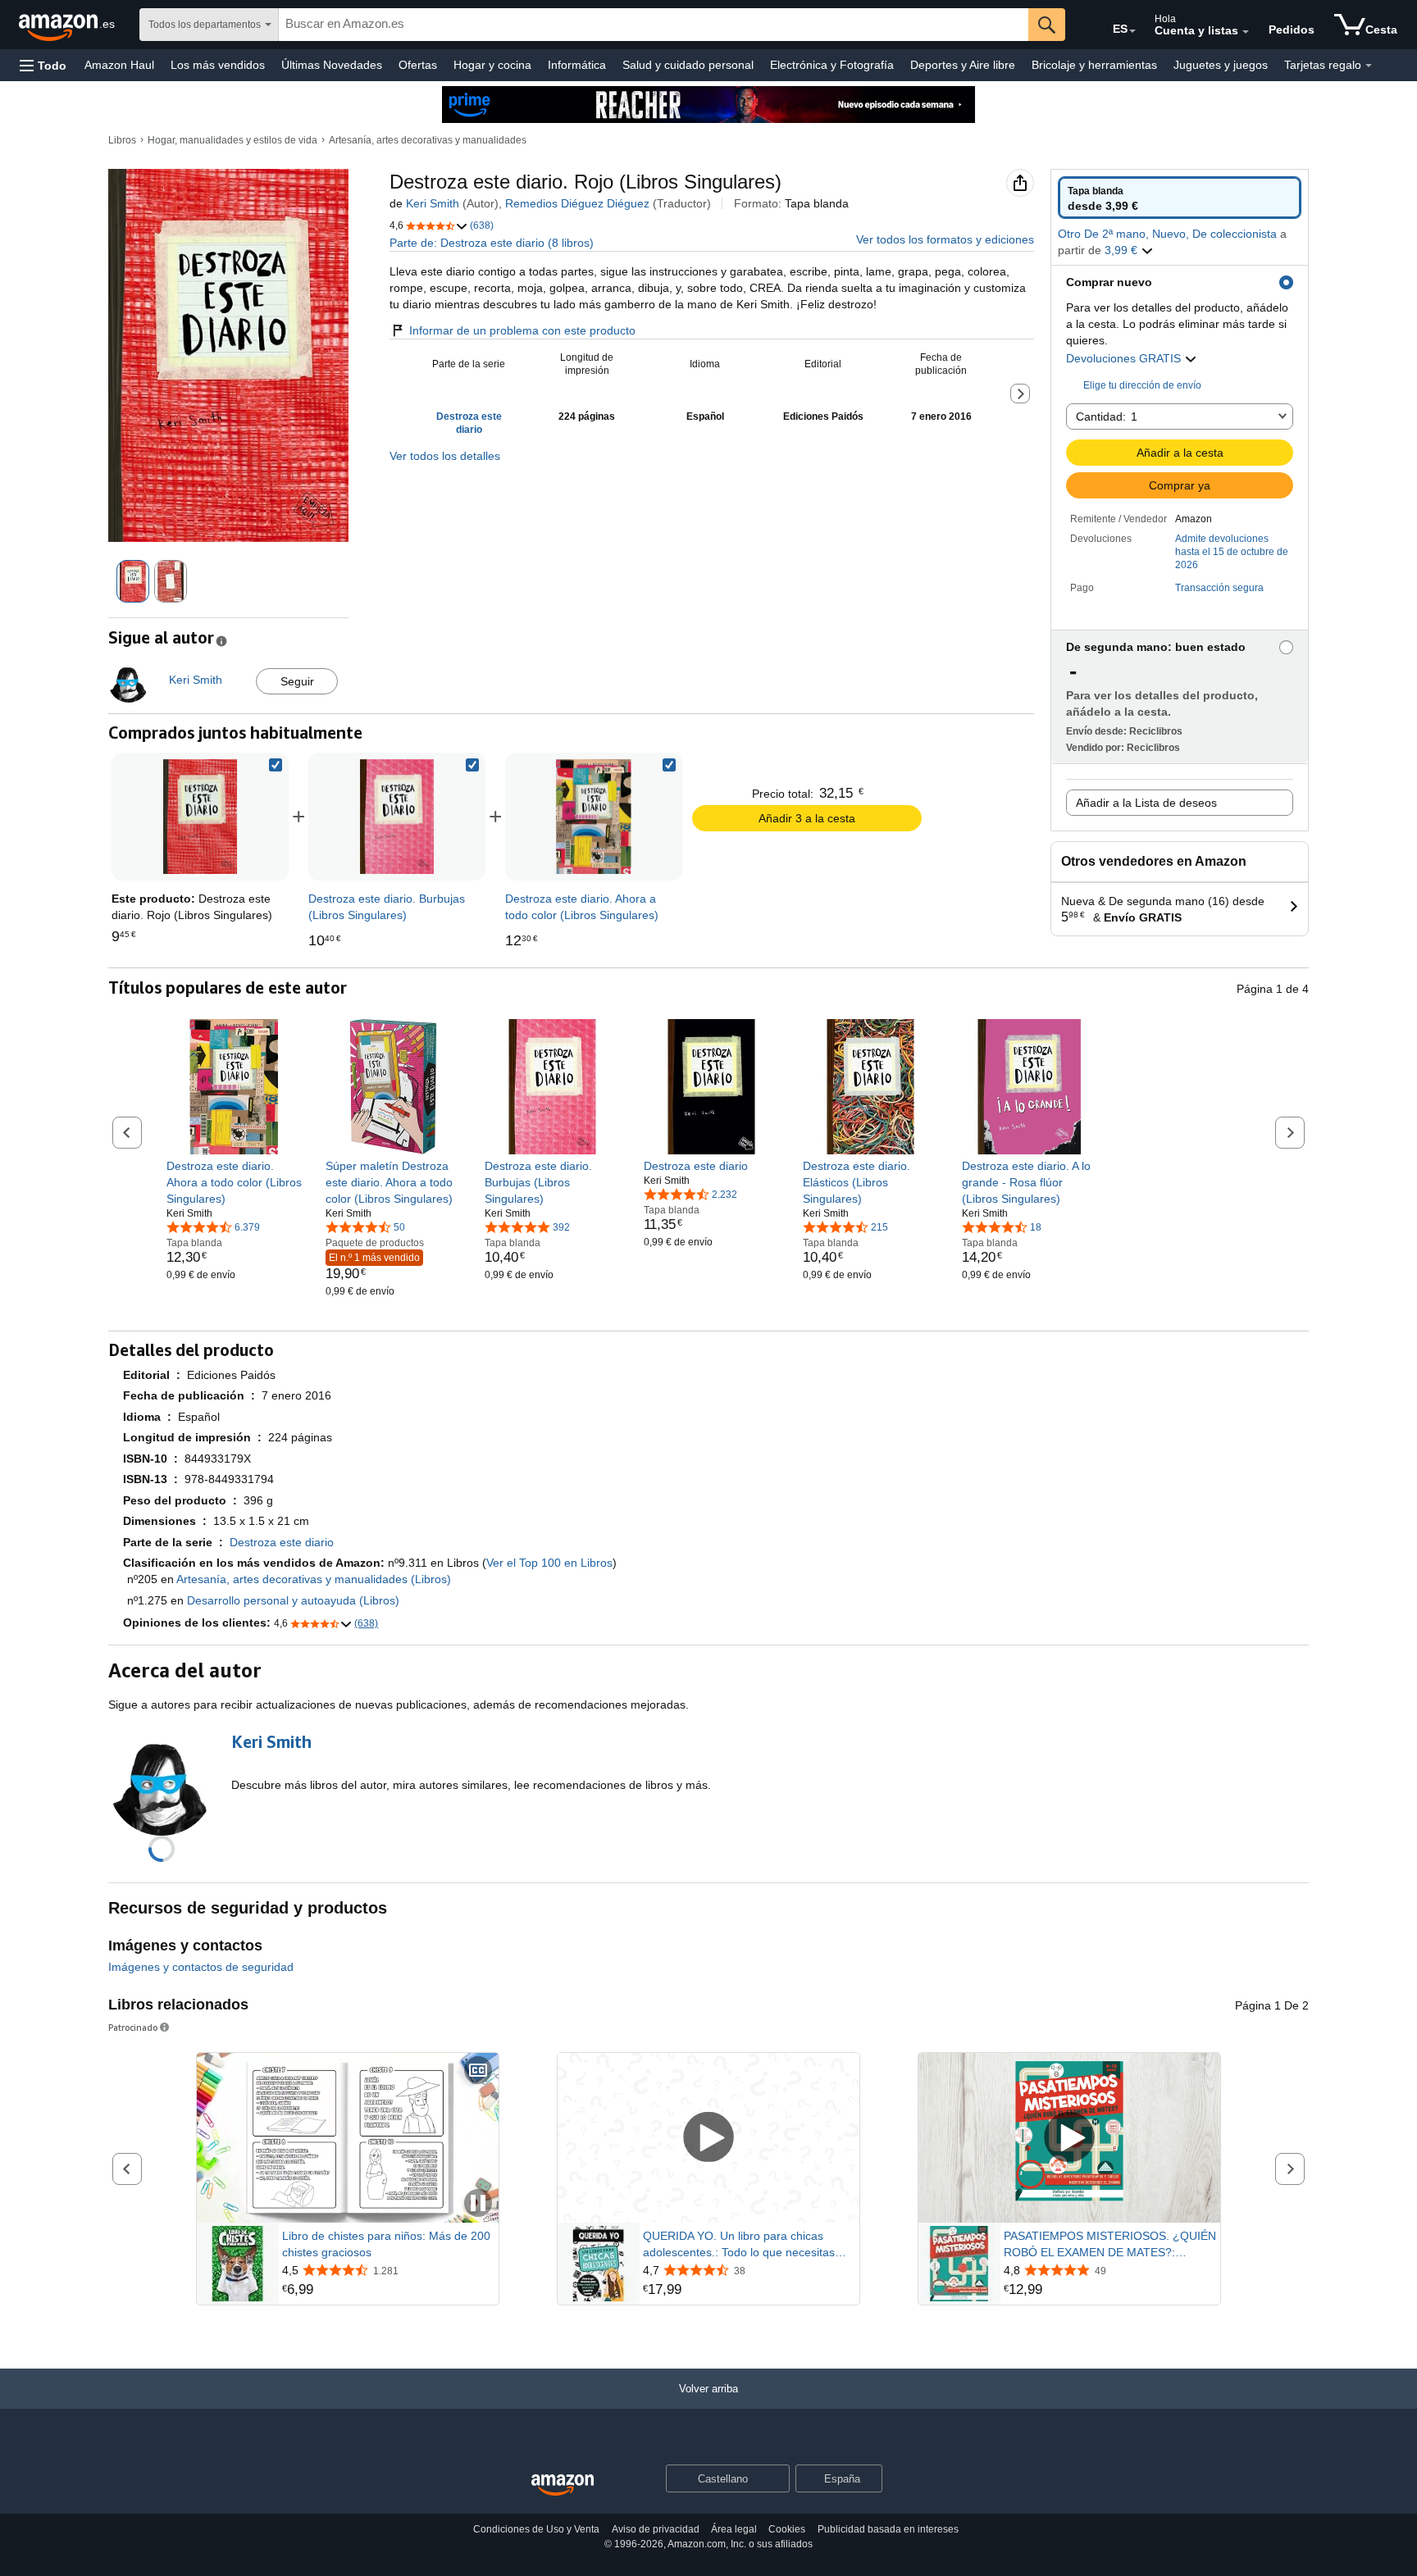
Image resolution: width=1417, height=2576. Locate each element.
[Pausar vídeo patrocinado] (478, 2204)
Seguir (297, 681)
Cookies (787, 2529)
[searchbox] (654, 25)
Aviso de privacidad (656, 2529)
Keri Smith (433, 203)
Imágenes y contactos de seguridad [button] (201, 1967)
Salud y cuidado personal (688, 65)
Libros (122, 140)
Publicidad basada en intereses (888, 2529)
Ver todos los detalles (445, 456)
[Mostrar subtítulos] (478, 2071)
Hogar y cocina (492, 65)
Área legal (734, 2529)
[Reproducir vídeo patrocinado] (708, 2138)
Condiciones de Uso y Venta (536, 2529)
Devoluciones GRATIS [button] (1125, 358)
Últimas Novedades (332, 65)
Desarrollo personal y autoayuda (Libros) (293, 1600)
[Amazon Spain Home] (563, 2485)
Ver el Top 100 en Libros (549, 1563)
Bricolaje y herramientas (1094, 65)
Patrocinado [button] (133, 2027)
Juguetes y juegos (1221, 65)
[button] (43, 65)
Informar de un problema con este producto (522, 330)
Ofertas (418, 65)
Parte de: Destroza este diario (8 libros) (492, 243)
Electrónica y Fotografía (832, 65)
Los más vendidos (218, 65)
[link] (397, 817)
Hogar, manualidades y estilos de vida (232, 140)
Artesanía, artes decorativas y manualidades (428, 140)
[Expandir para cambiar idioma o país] (1132, 31)
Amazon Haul (119, 65)
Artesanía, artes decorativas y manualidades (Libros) (314, 1579)
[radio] (1180, 198)
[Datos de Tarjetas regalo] (1369, 66)
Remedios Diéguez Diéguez (577, 203)
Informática (577, 65)
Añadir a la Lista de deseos (1146, 803)
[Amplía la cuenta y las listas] (1246, 32)
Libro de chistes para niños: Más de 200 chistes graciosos (386, 2244)
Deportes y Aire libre (963, 65)
